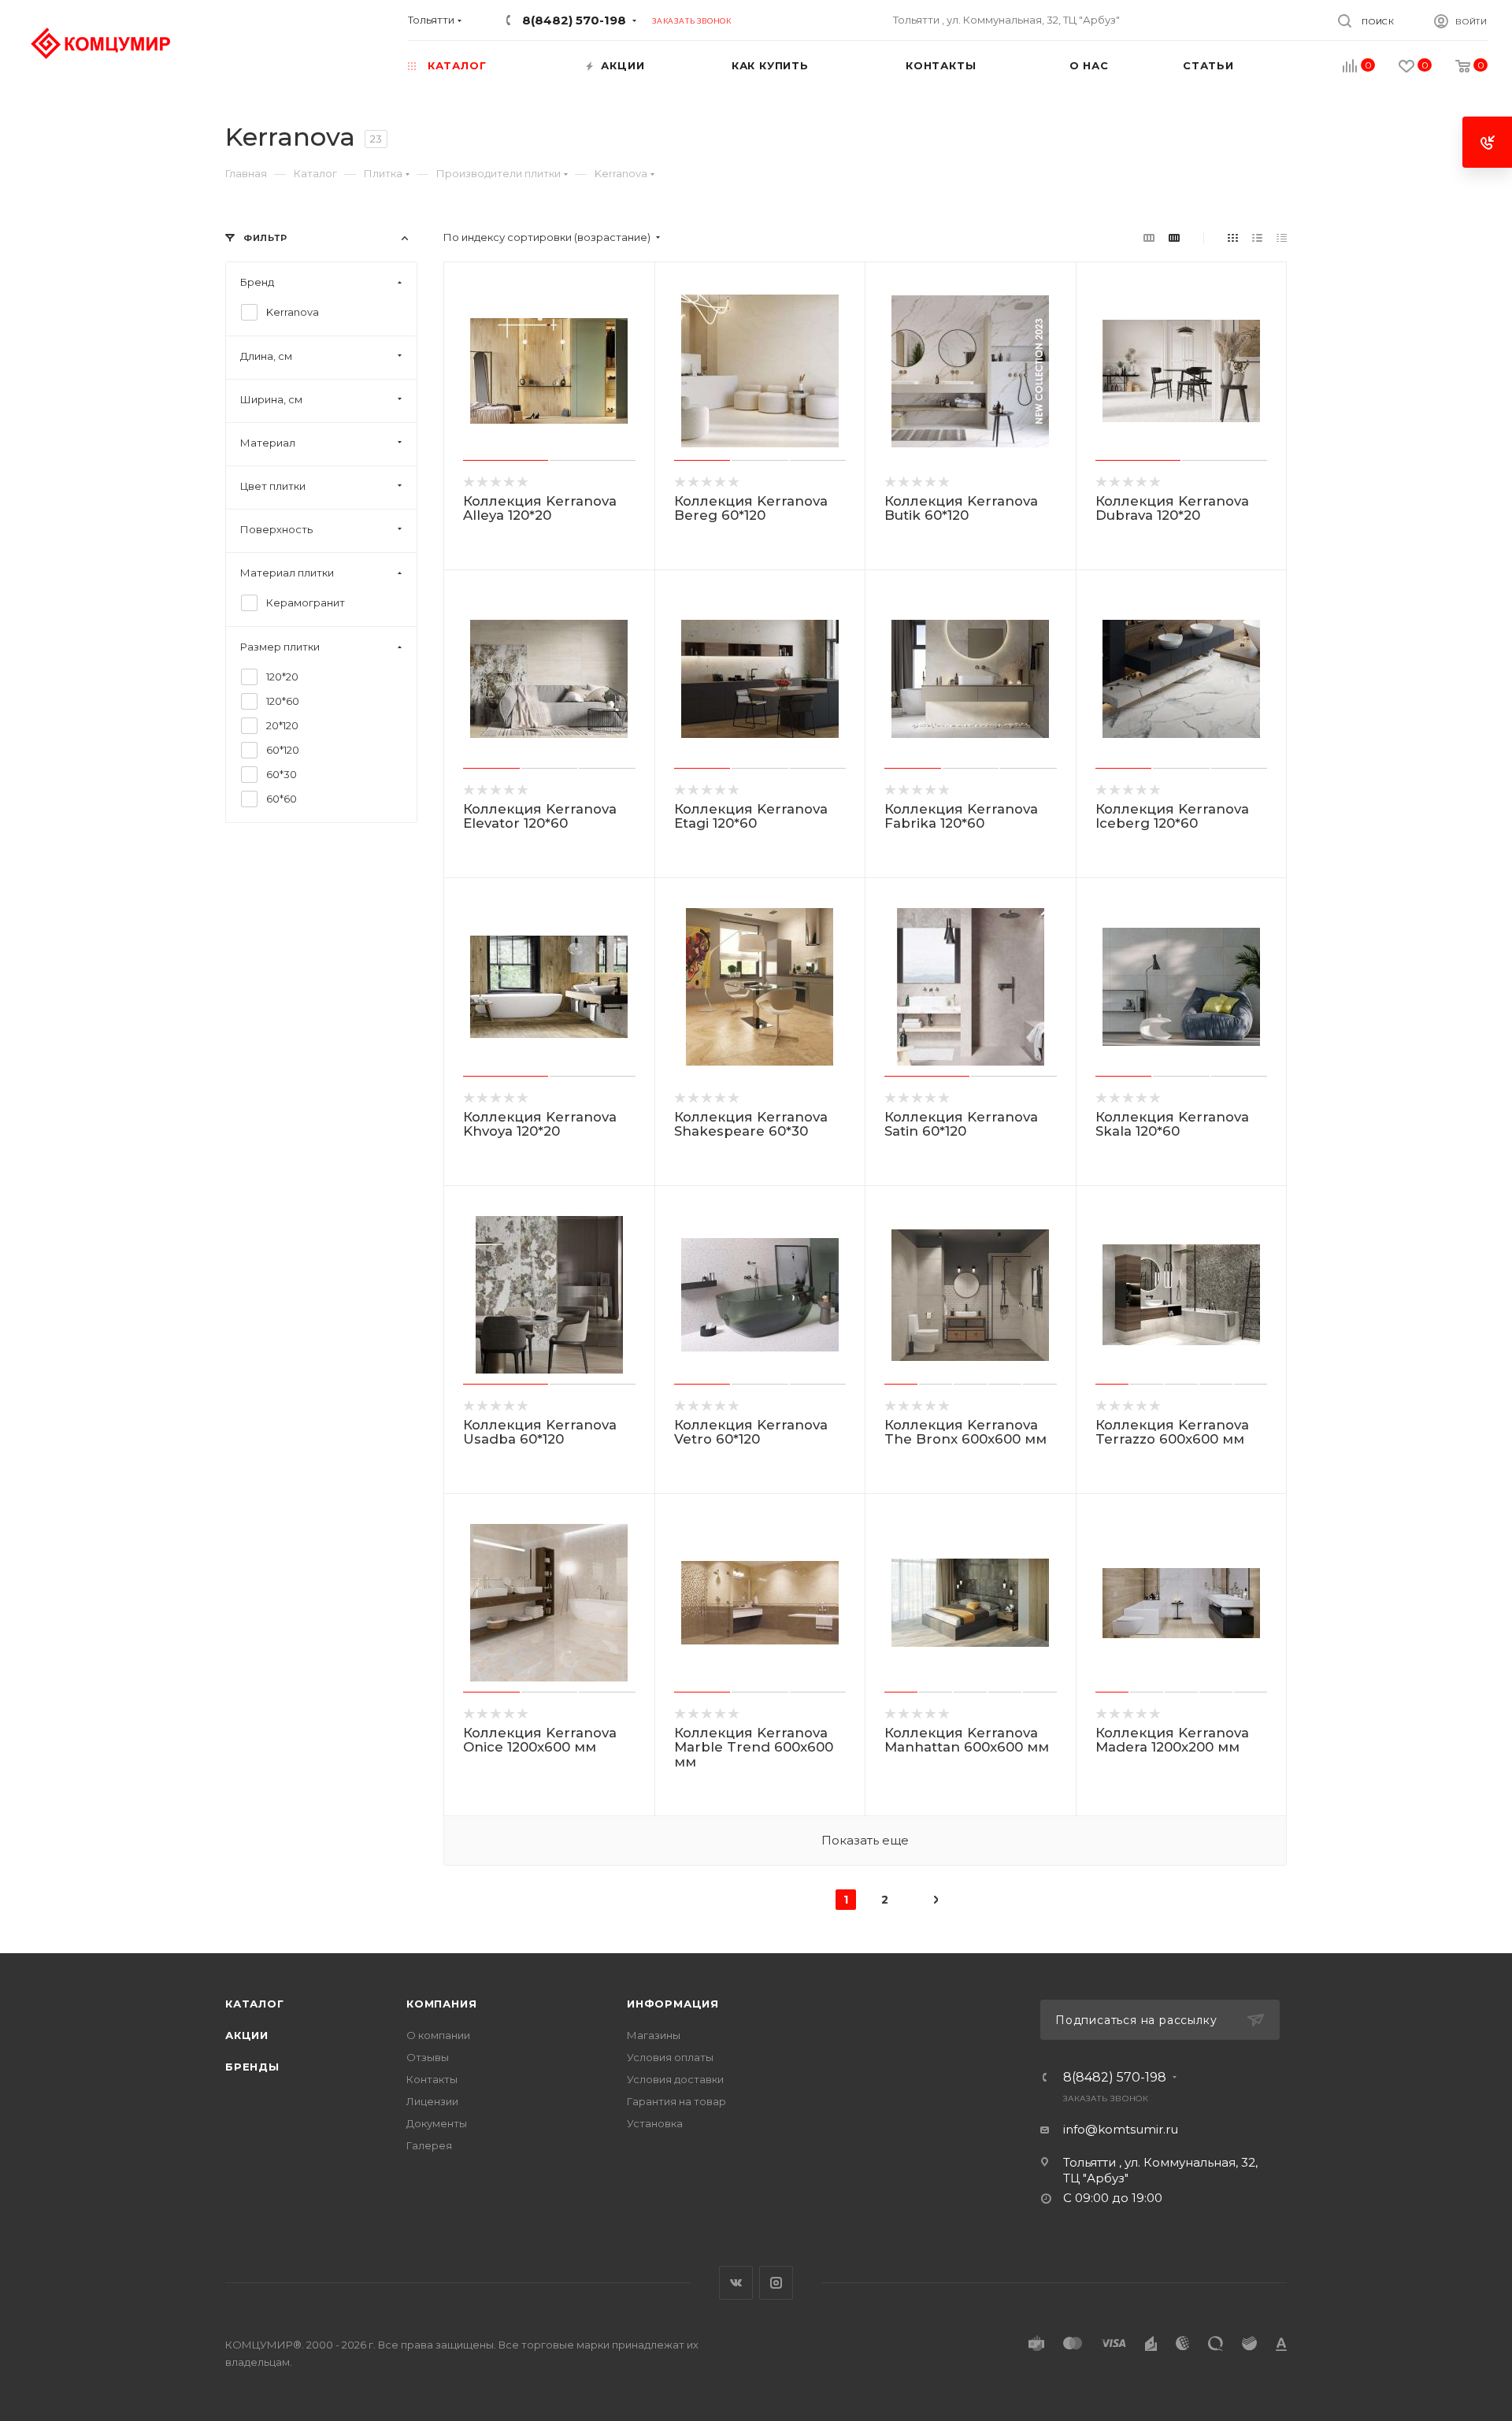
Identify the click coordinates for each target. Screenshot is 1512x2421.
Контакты (432, 2079)
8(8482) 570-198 (574, 20)
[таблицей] (1282, 237)
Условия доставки (675, 2079)
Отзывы (428, 2057)
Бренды (252, 2067)
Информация (673, 2004)
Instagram (776, 2283)
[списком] (1257, 237)
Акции (247, 2035)
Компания (441, 2004)
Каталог (255, 2004)
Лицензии (432, 2101)
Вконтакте (736, 2283)
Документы (437, 2123)
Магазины (654, 2035)
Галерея (429, 2145)
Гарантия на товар (676, 2101)
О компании (438, 2035)
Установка (655, 2123)
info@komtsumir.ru (1121, 2129)
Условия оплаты (670, 2057)
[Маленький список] (1149, 237)
